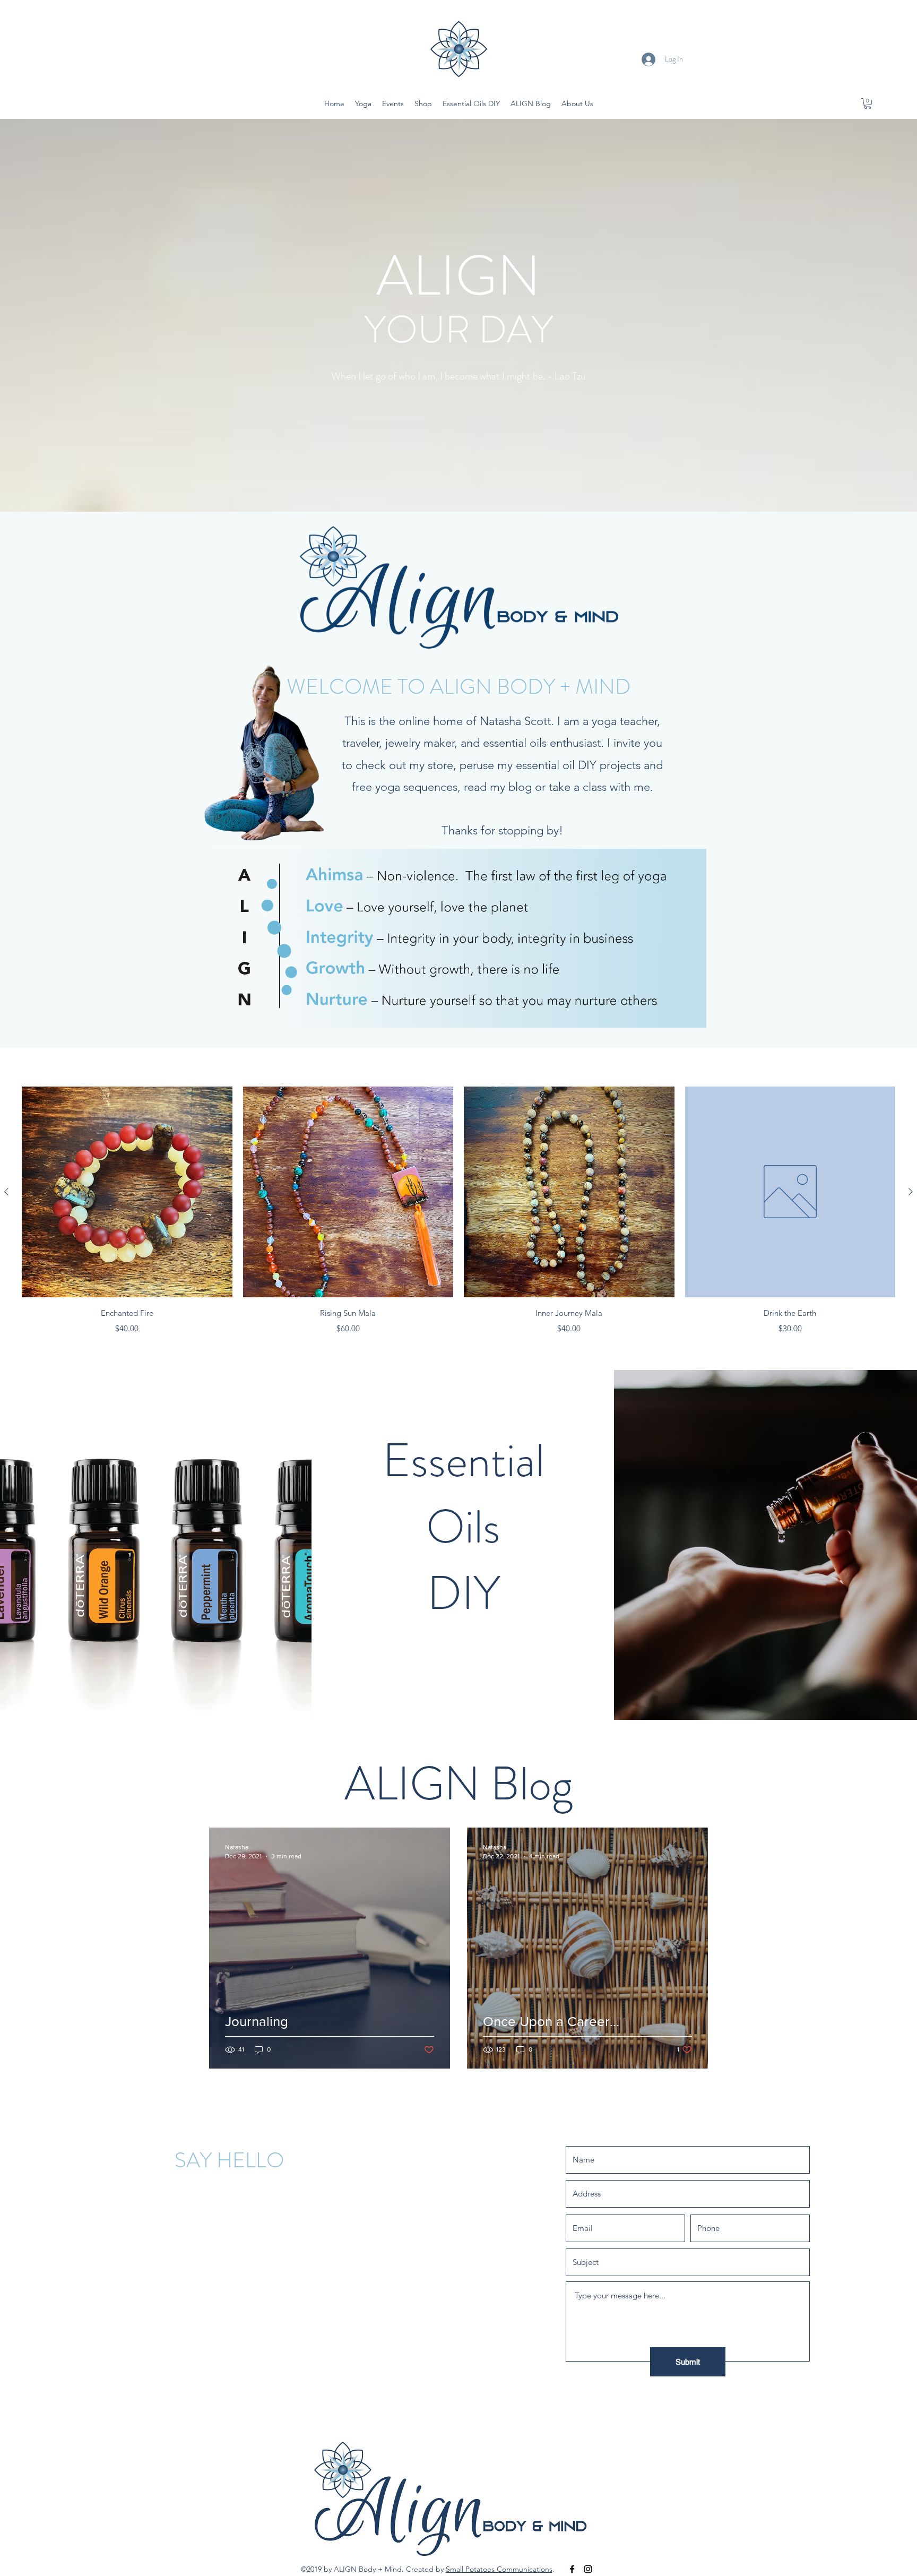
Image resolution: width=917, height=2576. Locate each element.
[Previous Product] (6, 1192)
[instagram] (588, 2569)
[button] (868, 104)
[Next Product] (911, 1192)
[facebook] (572, 2569)
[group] (458, 1211)
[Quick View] (127, 1192)
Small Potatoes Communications (499, 2569)
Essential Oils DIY (464, 1527)
